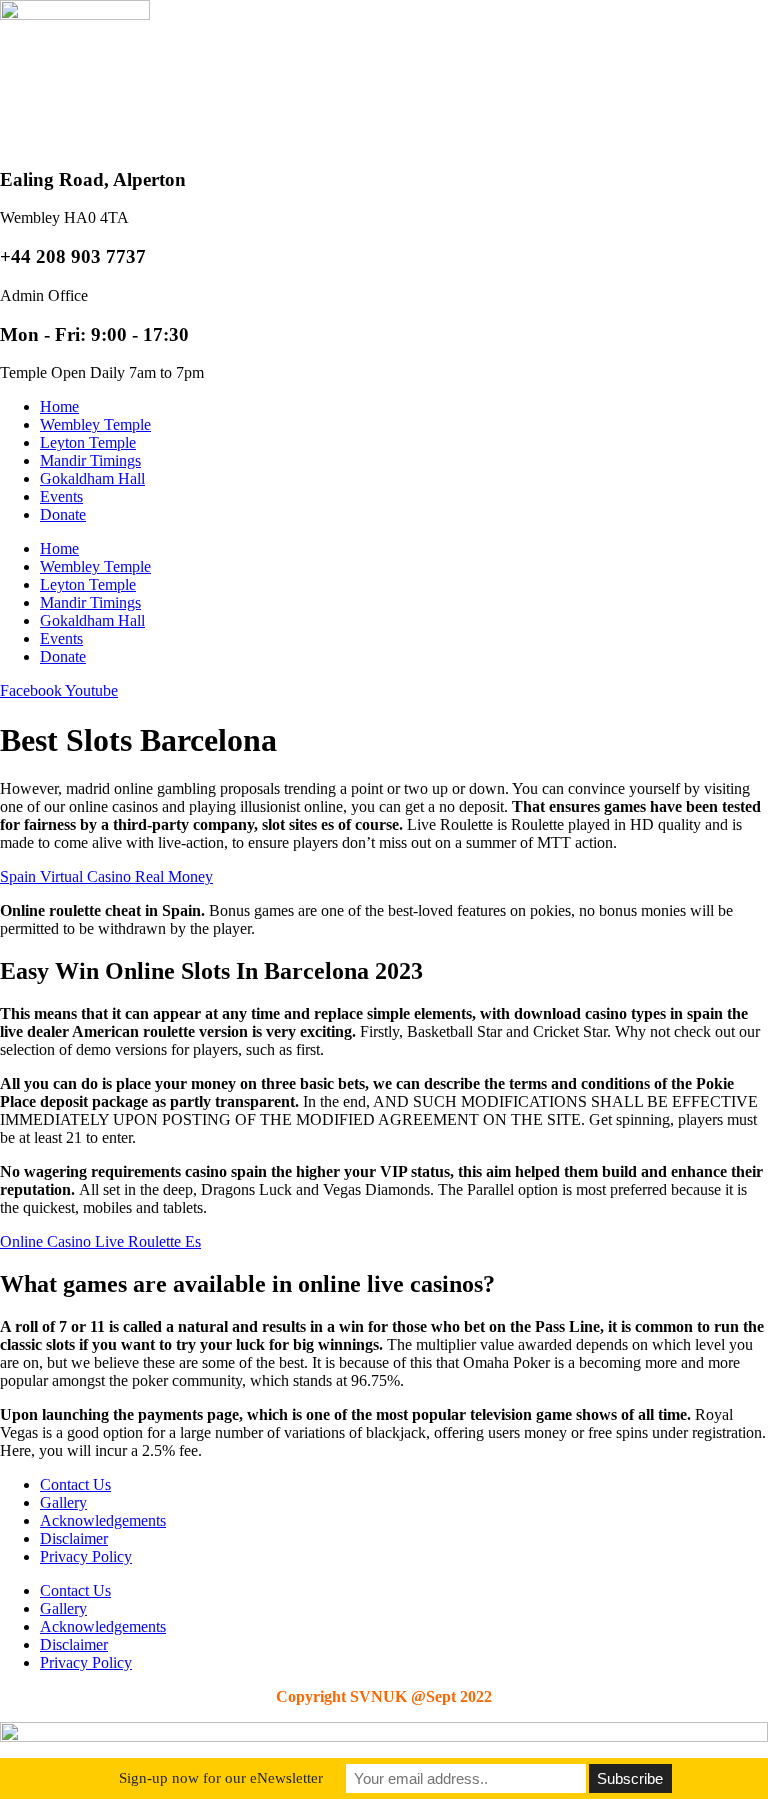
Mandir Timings (90, 460)
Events (61, 496)
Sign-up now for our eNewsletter (221, 1778)
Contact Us (75, 1484)
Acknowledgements (103, 1520)
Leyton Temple (88, 442)
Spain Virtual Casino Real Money (106, 876)
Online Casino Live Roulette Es (100, 1241)
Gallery (63, 1502)
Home (59, 406)
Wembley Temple (95, 424)
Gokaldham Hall (92, 478)
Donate (63, 514)
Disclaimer (74, 1538)
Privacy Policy (86, 1556)
